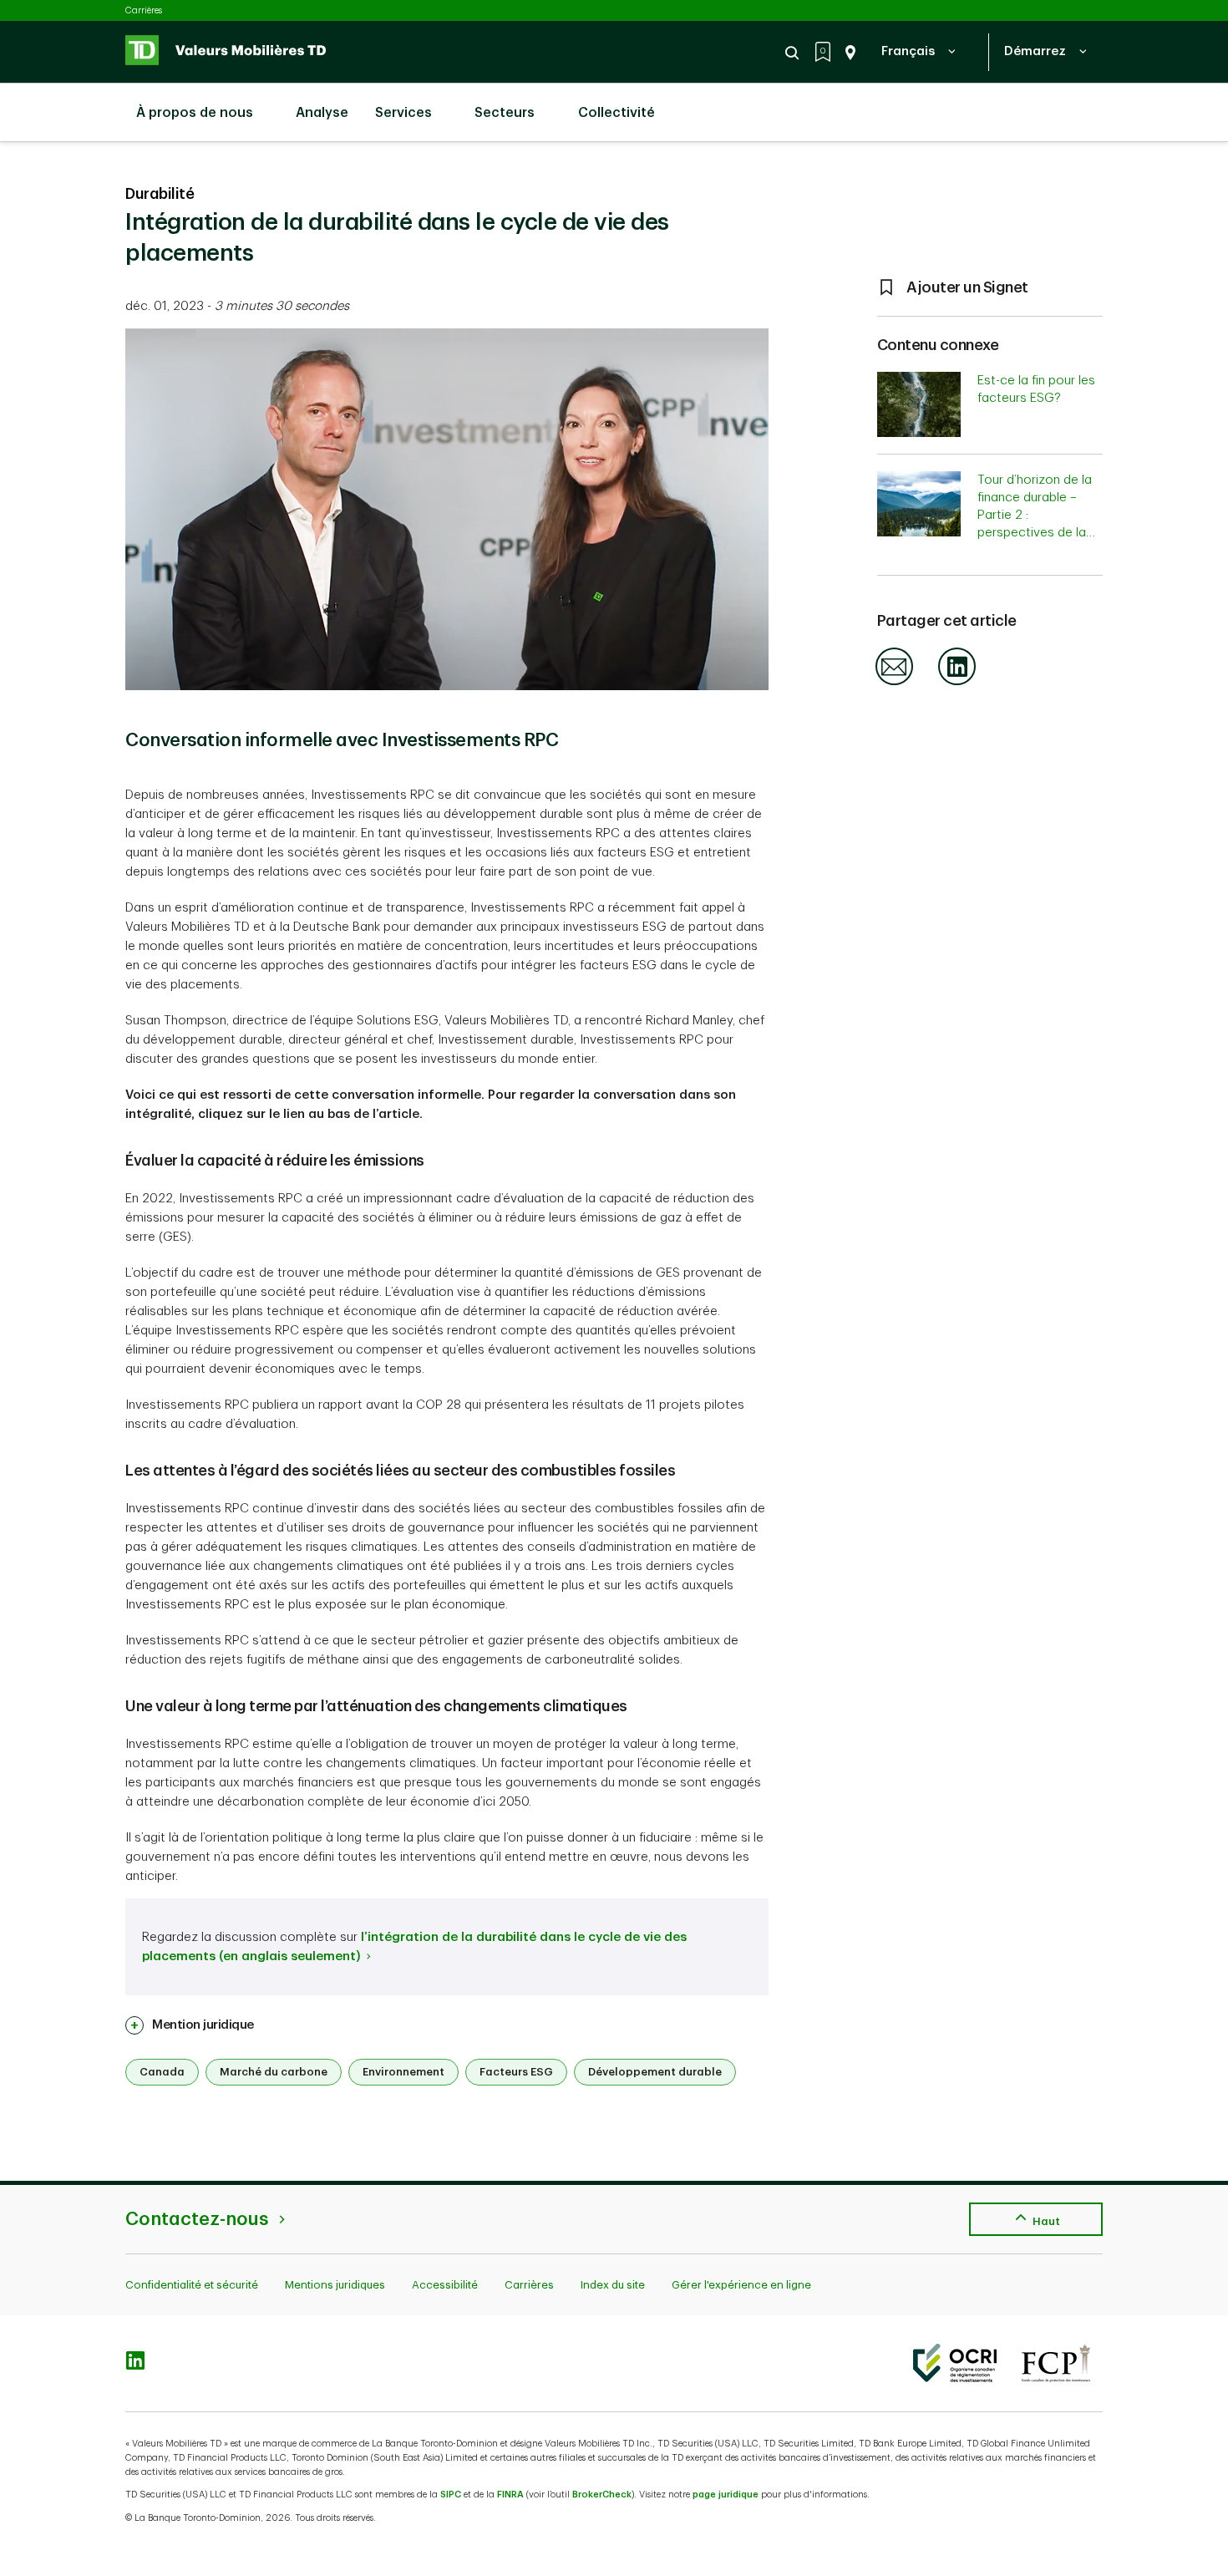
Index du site (613, 2285)
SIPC (451, 2495)
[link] (190, 2025)
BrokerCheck (602, 2495)
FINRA (510, 2495)
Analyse (320, 113)
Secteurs (505, 113)
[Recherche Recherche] (794, 53)
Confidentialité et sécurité (192, 2285)
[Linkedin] (957, 682)
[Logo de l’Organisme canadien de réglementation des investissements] (955, 2363)
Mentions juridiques (335, 2285)
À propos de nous (195, 113)
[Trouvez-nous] (847, 53)
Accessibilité (445, 2285)
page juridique (726, 2495)
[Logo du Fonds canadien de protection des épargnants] (1056, 2363)
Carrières (144, 10)
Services (403, 113)
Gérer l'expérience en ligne (741, 2285)
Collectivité (617, 113)
